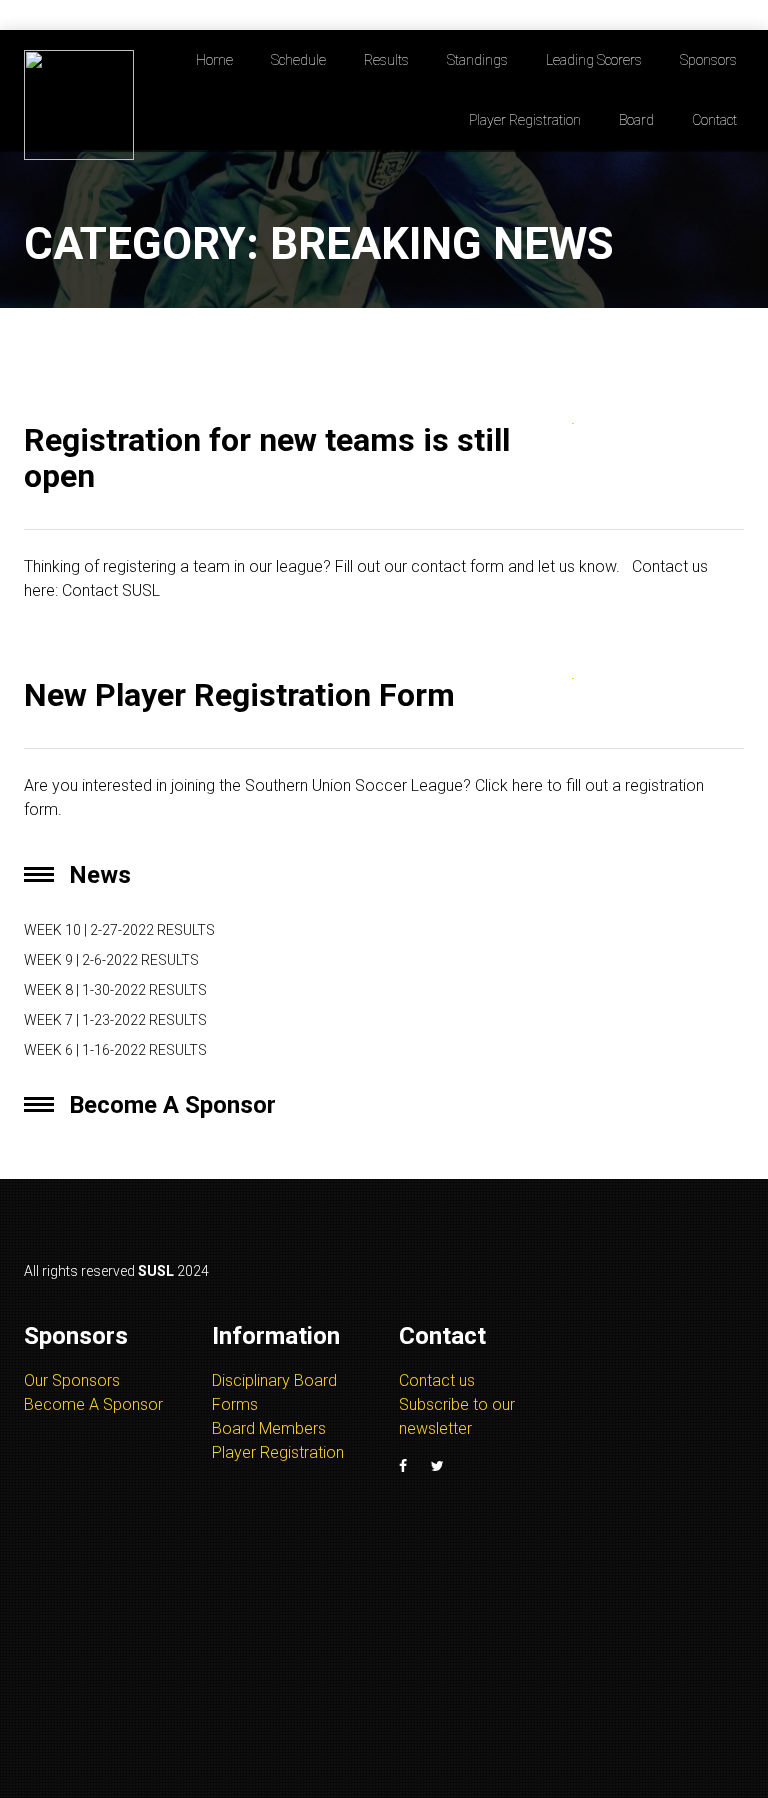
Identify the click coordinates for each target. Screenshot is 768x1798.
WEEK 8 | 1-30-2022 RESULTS (115, 990)
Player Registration (525, 120)
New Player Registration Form (239, 695)
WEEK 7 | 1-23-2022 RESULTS (115, 1020)
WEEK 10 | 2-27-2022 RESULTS (119, 930)
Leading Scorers (594, 60)
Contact (714, 120)
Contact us (437, 1380)
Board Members (269, 1428)
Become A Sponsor (93, 1404)
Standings (477, 60)
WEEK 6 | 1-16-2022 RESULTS (115, 1050)
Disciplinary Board (274, 1380)
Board (636, 120)
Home (214, 60)
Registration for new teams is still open (267, 457)
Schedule (298, 60)
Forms (235, 1404)
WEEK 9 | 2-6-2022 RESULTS (111, 960)
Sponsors (708, 60)
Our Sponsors (72, 1380)
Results (386, 60)
